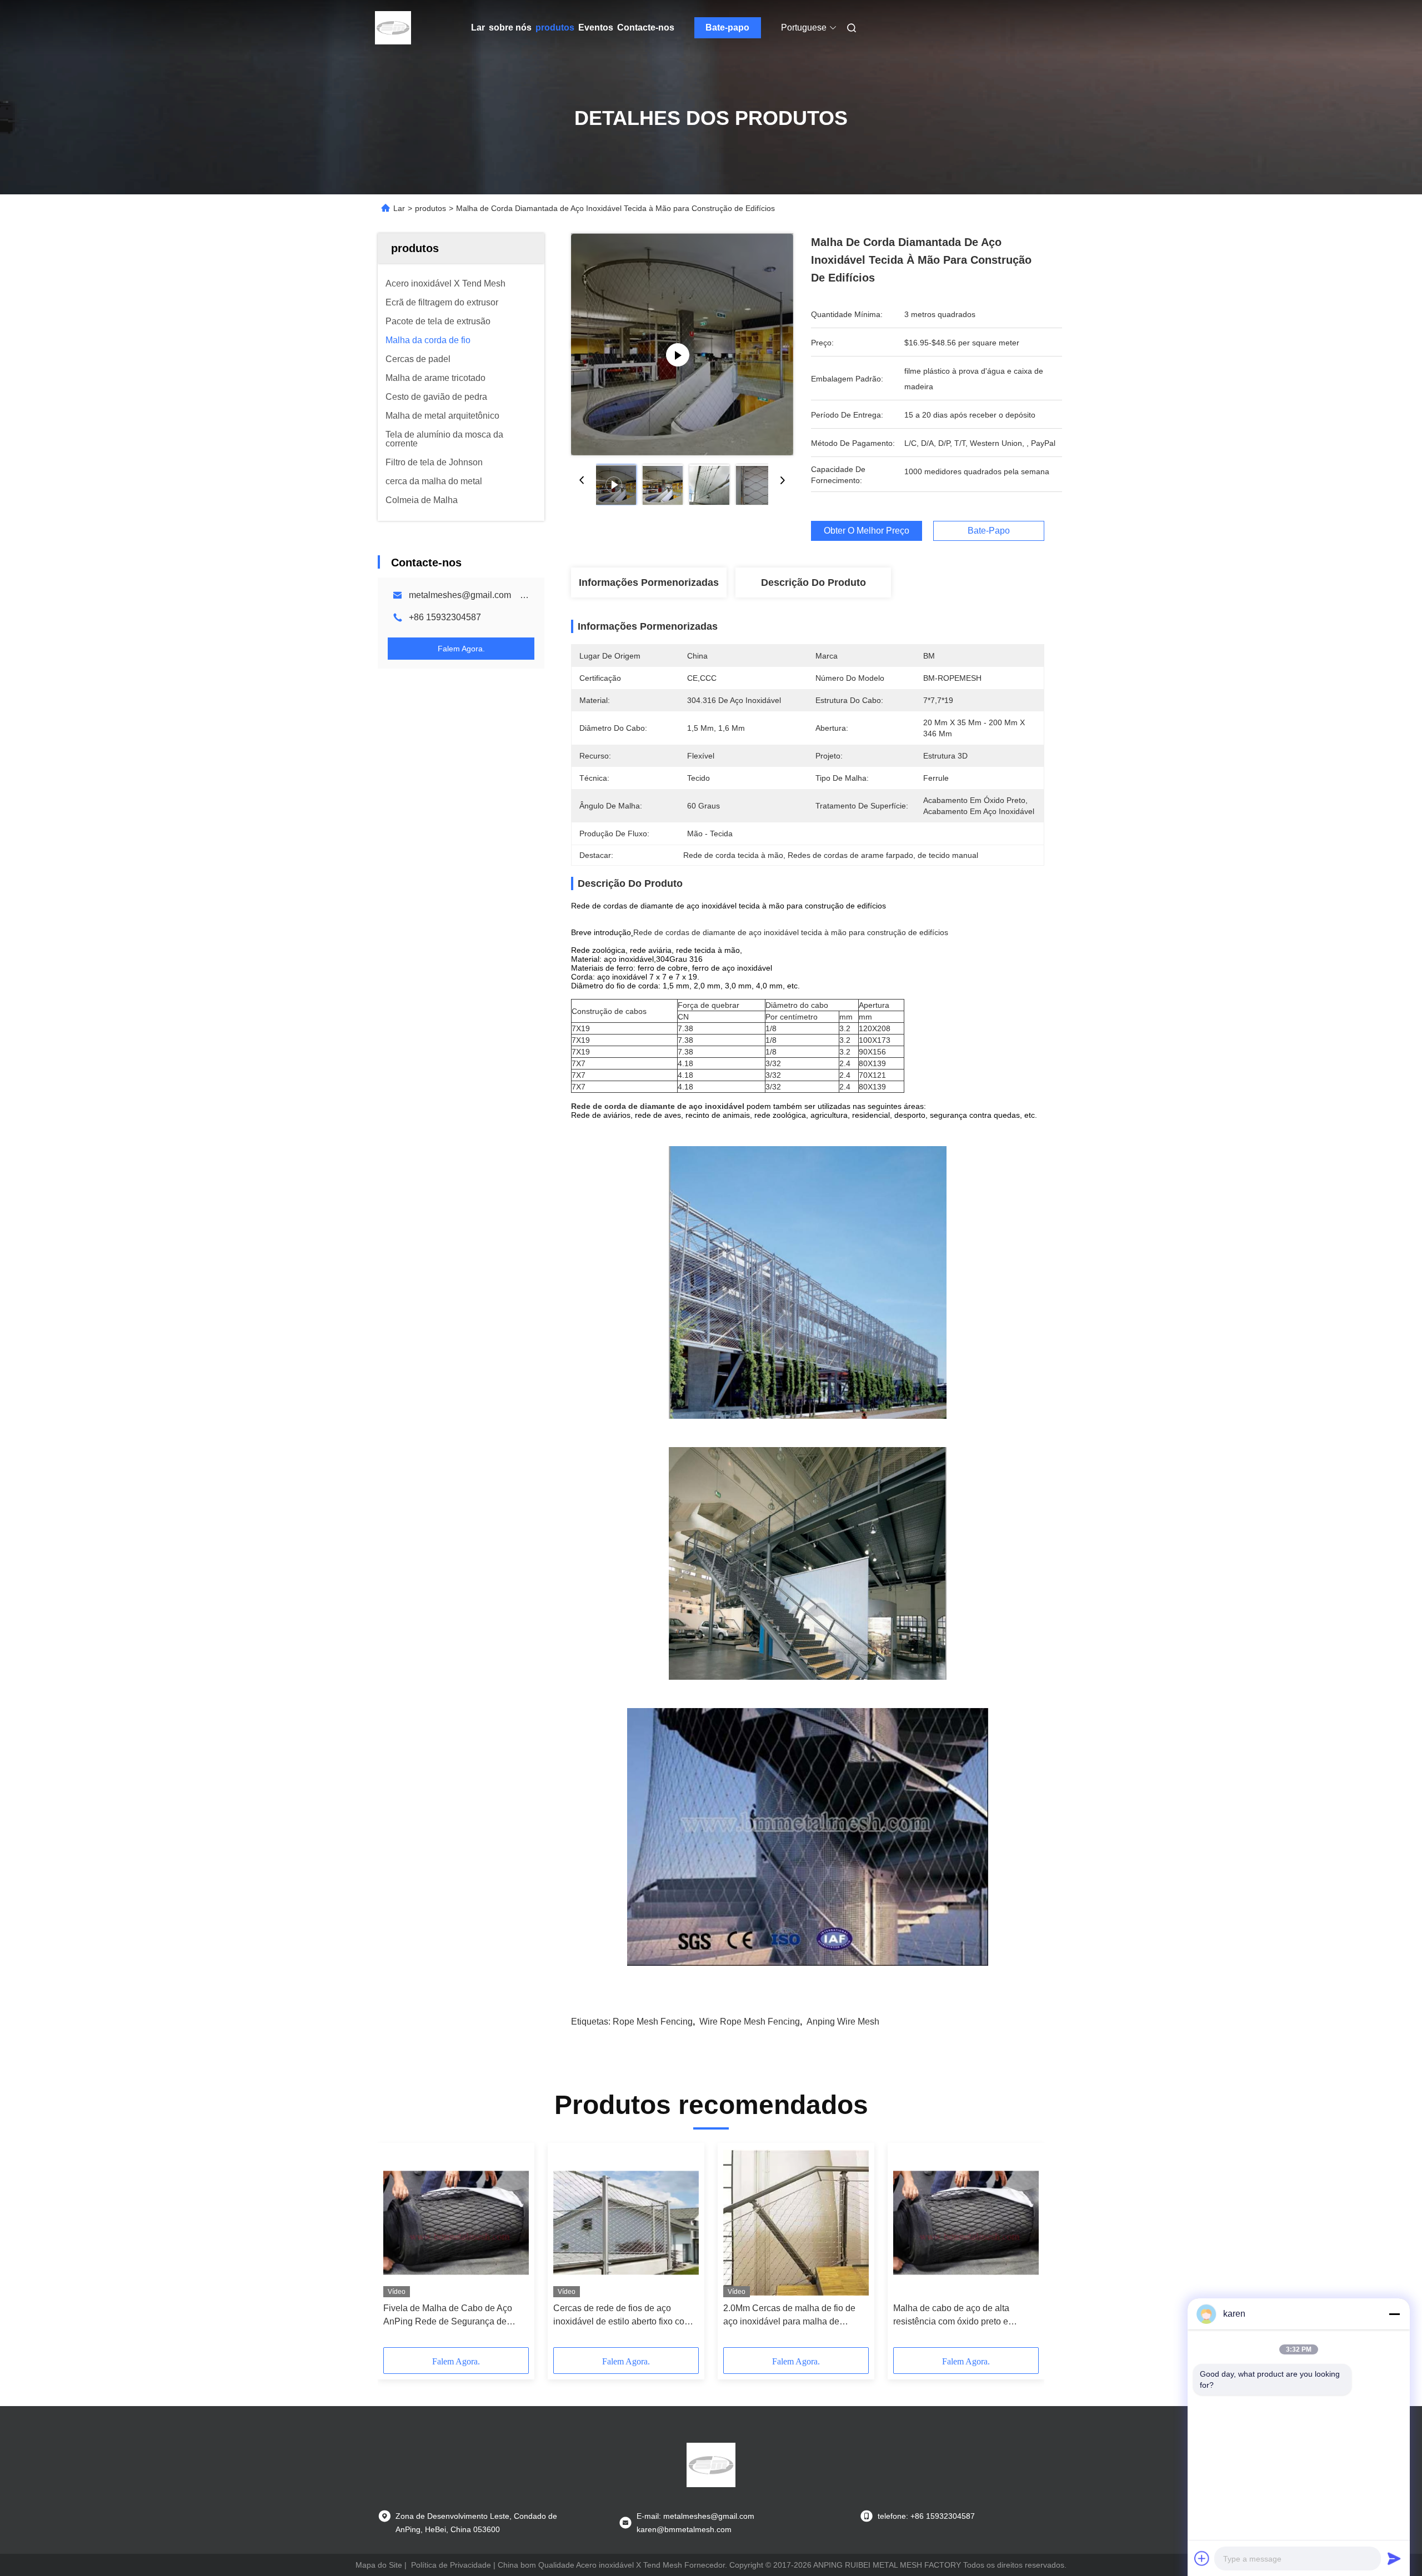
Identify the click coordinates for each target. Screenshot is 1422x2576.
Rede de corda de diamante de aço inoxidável (658, 1106)
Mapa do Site (379, 2565)
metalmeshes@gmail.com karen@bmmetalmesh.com (517, 595)
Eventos (596, 27)
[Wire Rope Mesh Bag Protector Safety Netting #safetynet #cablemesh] (682, 344)
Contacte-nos (646, 27)
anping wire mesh (843, 2022)
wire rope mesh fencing (750, 2022)
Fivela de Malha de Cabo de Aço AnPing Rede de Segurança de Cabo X (448, 2316)
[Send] (1394, 2558)
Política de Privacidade (451, 2565)
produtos (555, 27)
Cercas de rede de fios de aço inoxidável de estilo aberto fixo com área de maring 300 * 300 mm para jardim (622, 2316)
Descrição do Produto (813, 583)
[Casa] (393, 28)
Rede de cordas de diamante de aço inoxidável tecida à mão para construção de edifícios (791, 932)
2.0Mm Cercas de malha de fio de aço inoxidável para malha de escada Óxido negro (789, 2316)
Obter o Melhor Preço (867, 531)
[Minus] (1394, 2314)
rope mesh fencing (653, 2022)
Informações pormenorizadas (649, 583)
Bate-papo (727, 27)
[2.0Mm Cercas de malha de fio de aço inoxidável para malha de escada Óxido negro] (796, 2223)
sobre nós (510, 27)
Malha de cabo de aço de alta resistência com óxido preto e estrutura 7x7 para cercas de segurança (951, 2316)
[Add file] (1202, 2558)
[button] (398, 2249)
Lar (478, 27)
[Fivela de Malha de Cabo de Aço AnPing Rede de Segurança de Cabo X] (456, 2223)
